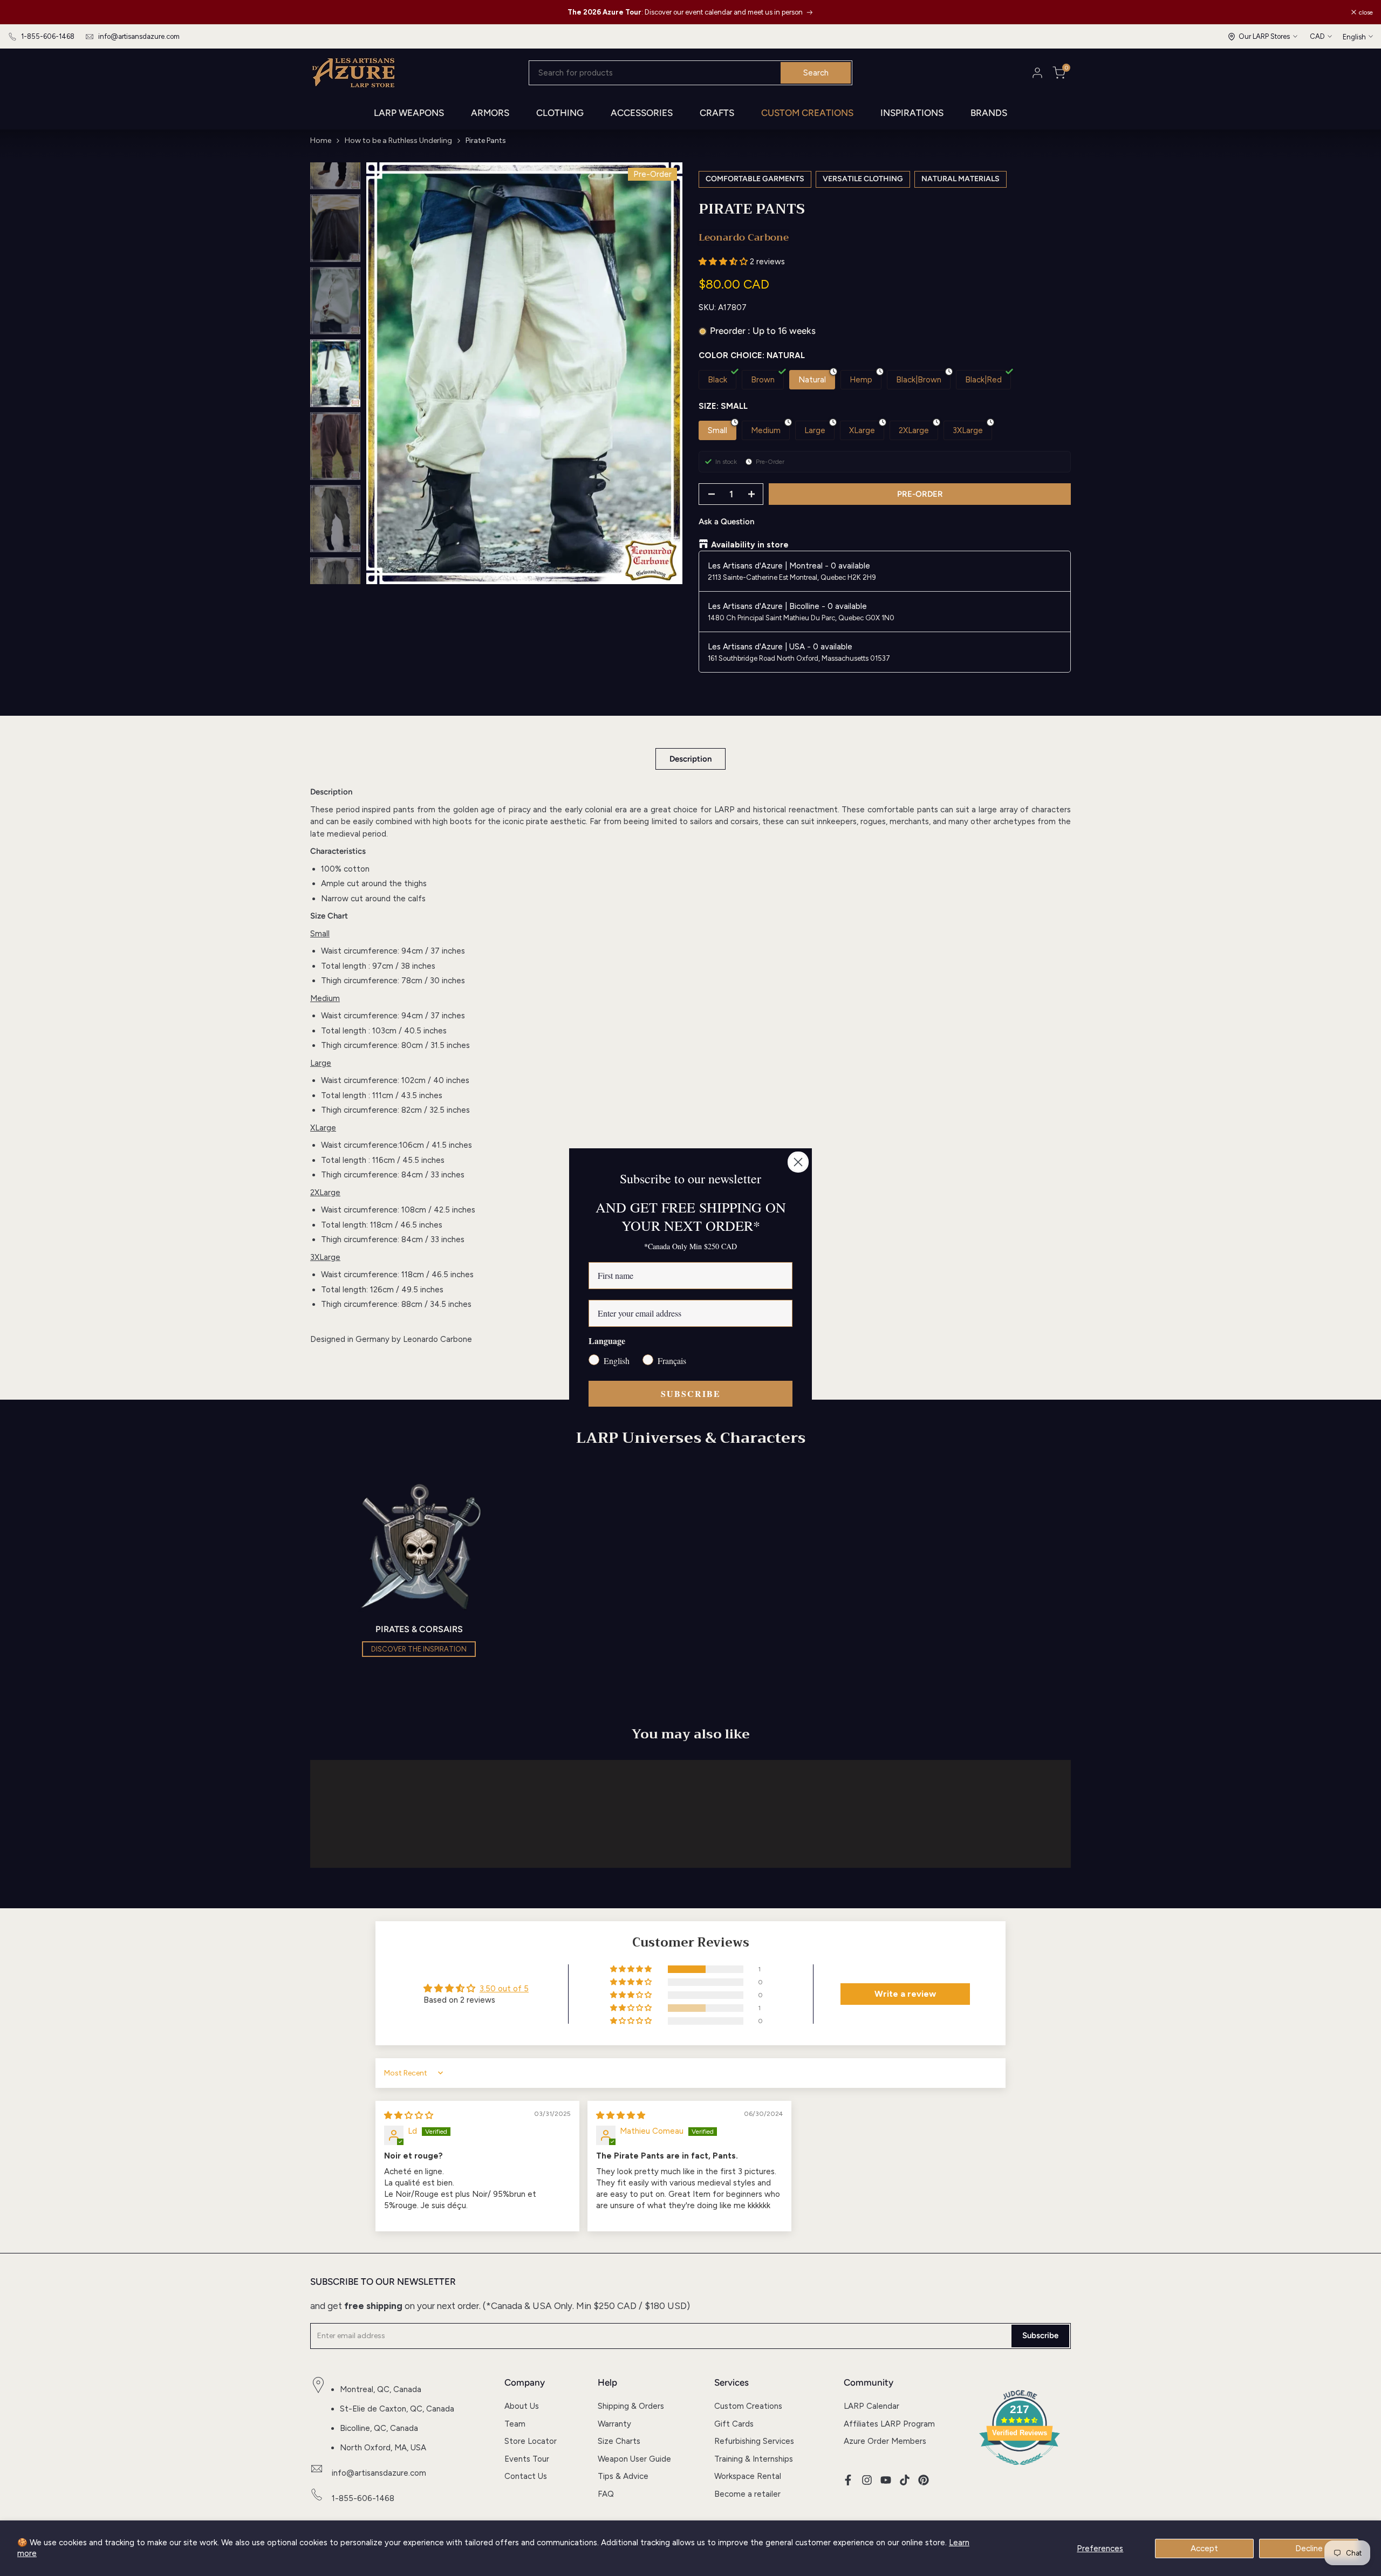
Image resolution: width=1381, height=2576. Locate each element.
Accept (1204, 2548)
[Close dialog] (798, 1162)
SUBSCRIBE (691, 1393)
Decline (1309, 2548)
